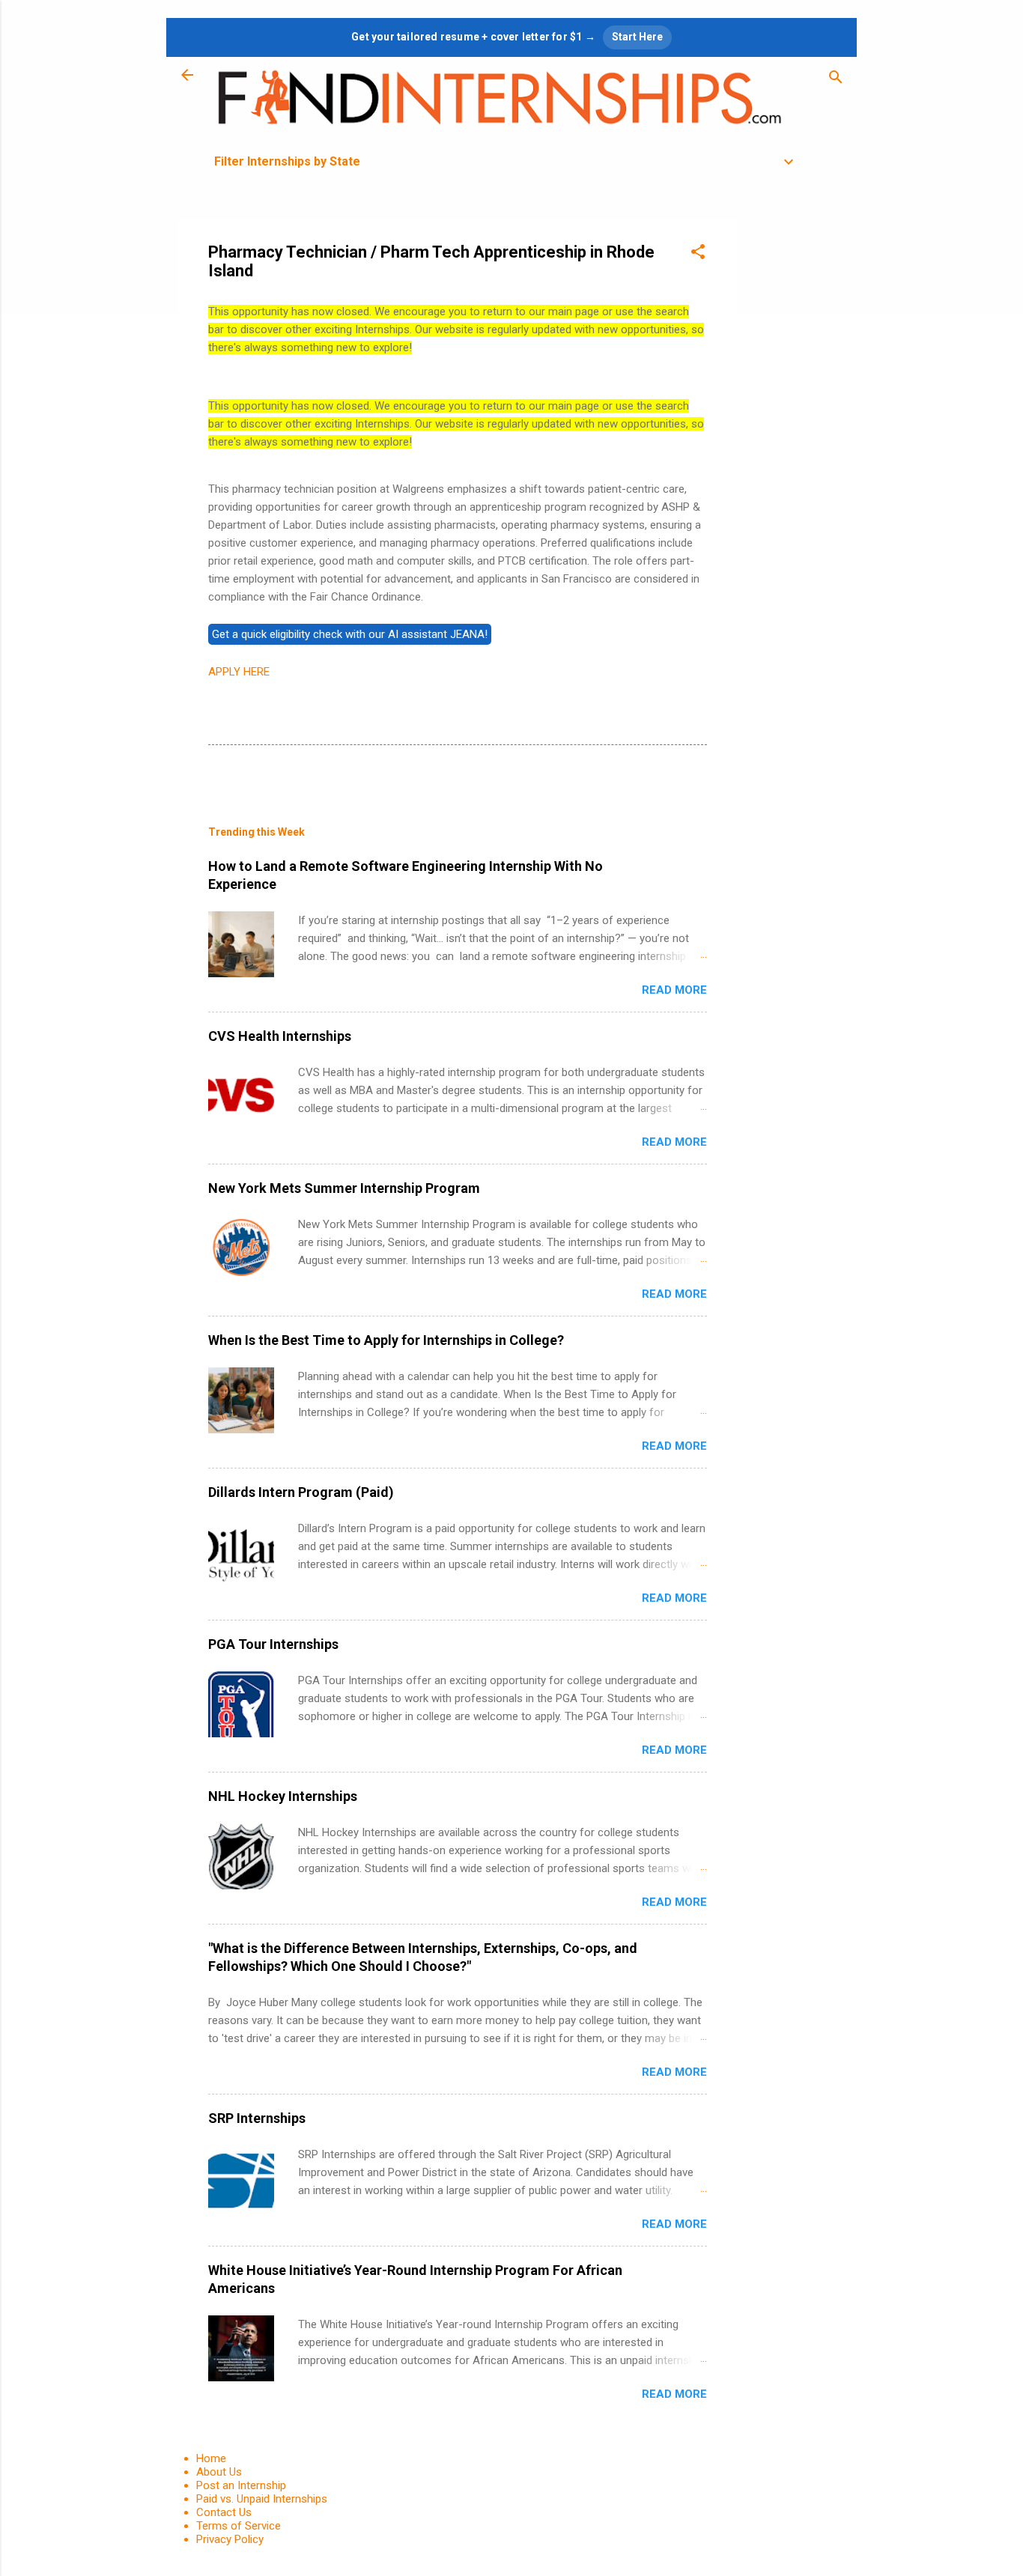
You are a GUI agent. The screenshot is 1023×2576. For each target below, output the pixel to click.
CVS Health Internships (280, 1036)
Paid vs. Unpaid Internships (262, 2499)
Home (211, 2458)
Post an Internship (241, 2485)
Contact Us (224, 2512)
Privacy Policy (230, 2539)
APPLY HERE (239, 672)
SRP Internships (257, 2118)
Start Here (637, 37)
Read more (674, 990)
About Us (219, 2472)
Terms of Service (239, 2526)
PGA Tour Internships (273, 1644)
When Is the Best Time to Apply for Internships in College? (386, 1340)
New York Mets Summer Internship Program (344, 1188)
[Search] (836, 80)
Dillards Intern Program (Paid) (301, 1492)
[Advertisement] (797, 445)
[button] (698, 254)
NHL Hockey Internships (283, 1796)
